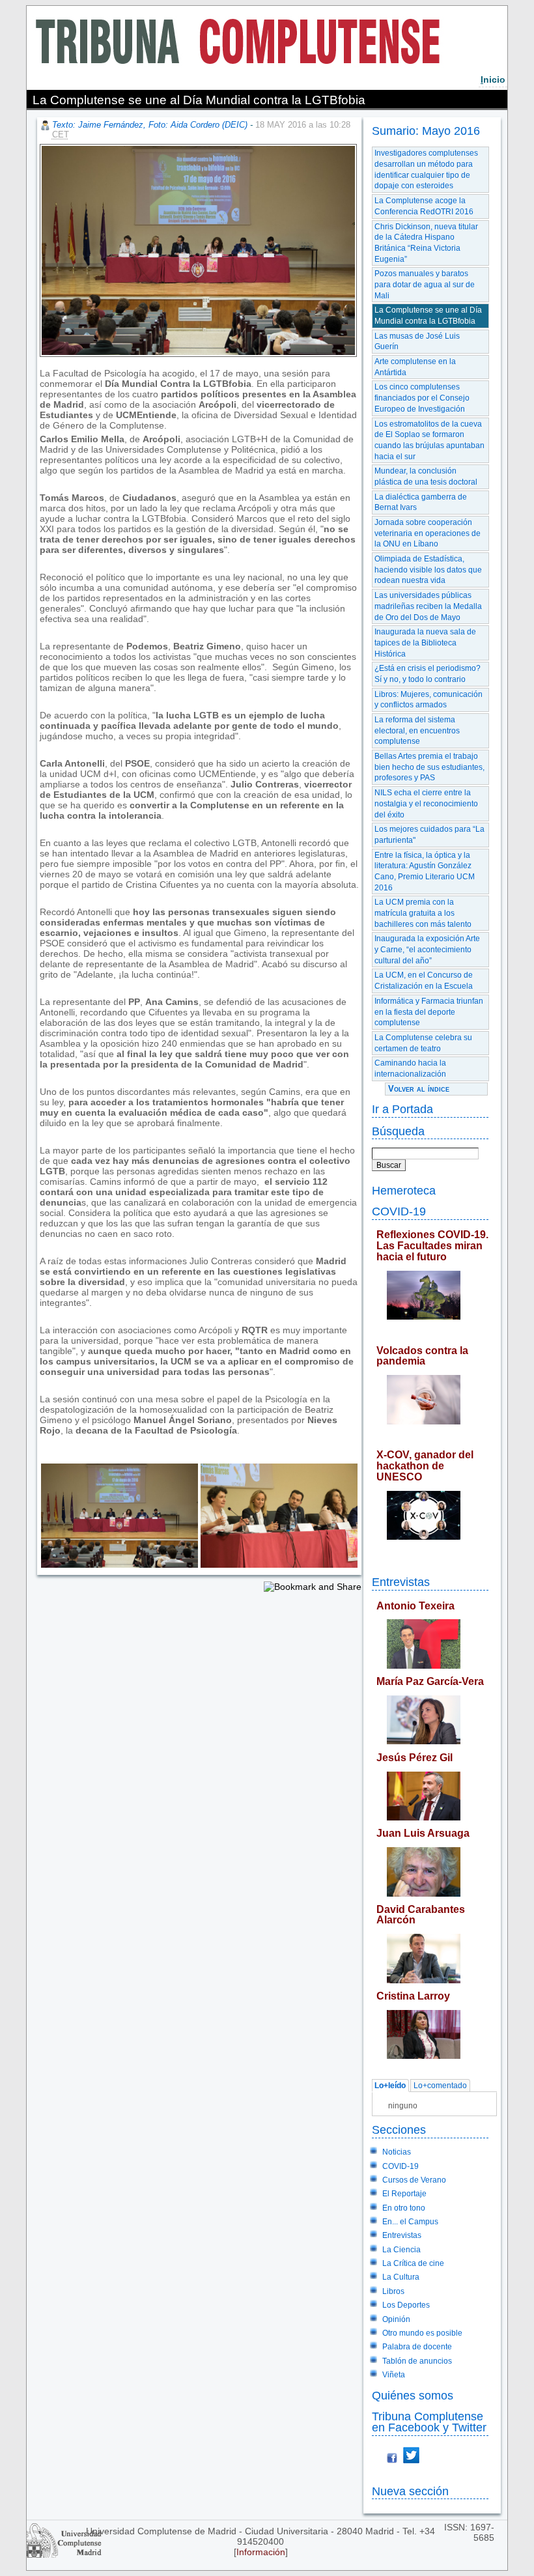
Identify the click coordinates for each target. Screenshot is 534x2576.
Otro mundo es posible (422, 2333)
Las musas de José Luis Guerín (417, 342)
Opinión (396, 2319)
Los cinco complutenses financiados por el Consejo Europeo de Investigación (422, 398)
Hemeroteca (404, 1190)
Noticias (397, 2152)
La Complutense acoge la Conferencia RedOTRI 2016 (424, 206)
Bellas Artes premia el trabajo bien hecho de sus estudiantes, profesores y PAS (429, 767)
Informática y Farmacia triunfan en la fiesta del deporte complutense (429, 1012)
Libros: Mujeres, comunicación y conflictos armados (429, 700)
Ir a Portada (402, 1109)
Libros (393, 2291)
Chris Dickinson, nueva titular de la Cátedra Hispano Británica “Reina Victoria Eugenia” (426, 243)
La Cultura (401, 2277)
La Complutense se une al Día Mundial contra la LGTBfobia (428, 316)
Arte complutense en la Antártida (415, 367)
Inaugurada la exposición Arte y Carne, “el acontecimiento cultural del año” (427, 949)
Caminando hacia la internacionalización (410, 1069)
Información (261, 2552)
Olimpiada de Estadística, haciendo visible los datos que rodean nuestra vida (428, 570)
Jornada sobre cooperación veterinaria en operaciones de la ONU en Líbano (428, 533)
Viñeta (394, 2375)
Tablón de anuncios (417, 2361)
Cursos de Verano (414, 2180)
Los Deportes (406, 2305)
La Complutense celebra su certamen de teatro (423, 1043)
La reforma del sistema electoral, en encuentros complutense (417, 730)
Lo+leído (390, 2086)
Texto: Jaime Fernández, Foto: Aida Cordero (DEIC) (150, 125)
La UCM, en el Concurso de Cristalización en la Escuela (424, 981)
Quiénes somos (413, 2395)
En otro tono (404, 2208)
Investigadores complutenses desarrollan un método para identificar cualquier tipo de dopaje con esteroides (426, 169)
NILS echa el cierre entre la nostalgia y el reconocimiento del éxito (426, 803)
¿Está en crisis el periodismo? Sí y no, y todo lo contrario (428, 674)
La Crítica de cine (413, 2263)
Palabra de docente (417, 2347)
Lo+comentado (440, 2086)
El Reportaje (404, 2194)
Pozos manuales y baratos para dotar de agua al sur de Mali (425, 284)
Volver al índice (419, 1089)
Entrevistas (401, 1582)
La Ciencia (401, 2250)
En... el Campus (410, 2222)
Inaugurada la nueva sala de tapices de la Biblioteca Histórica (425, 643)
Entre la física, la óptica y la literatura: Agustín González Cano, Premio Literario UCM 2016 (425, 871)
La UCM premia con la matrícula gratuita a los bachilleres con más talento (423, 913)
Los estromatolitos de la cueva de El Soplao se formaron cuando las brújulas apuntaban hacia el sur (429, 440)
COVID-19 (399, 1211)
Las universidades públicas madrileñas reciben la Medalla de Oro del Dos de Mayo (428, 606)
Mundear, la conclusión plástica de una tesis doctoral (426, 476)
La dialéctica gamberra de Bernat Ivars (421, 502)
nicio (493, 79)
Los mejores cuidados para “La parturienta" (429, 835)
